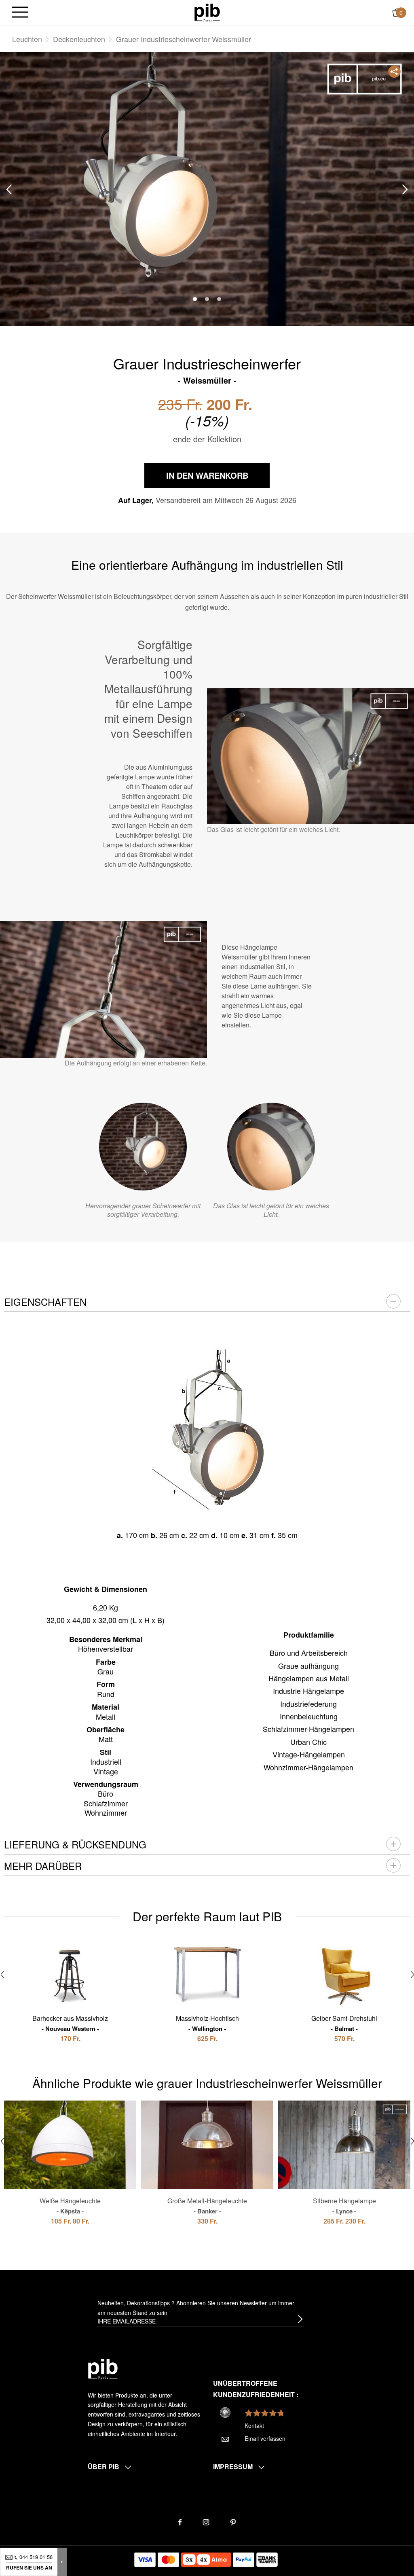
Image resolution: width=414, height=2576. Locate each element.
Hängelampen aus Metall (309, 1678)
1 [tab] (195, 299)
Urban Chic (308, 1742)
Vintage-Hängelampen (309, 1754)
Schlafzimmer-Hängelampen (308, 1729)
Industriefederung (308, 1704)
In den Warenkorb (207, 475)
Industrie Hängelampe (308, 1691)
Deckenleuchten (79, 39)
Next (405, 190)
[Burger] (20, 13)
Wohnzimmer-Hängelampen (308, 1767)
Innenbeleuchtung (309, 1716)
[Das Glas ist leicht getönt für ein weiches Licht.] (271, 1147)
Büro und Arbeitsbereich (309, 1653)
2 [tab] (207, 299)
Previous (9, 190)
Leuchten (27, 39)
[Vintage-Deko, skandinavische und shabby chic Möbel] (207, 12)
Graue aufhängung (308, 1666)
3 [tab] (219, 299)
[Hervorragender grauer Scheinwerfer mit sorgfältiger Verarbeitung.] (143, 1147)
